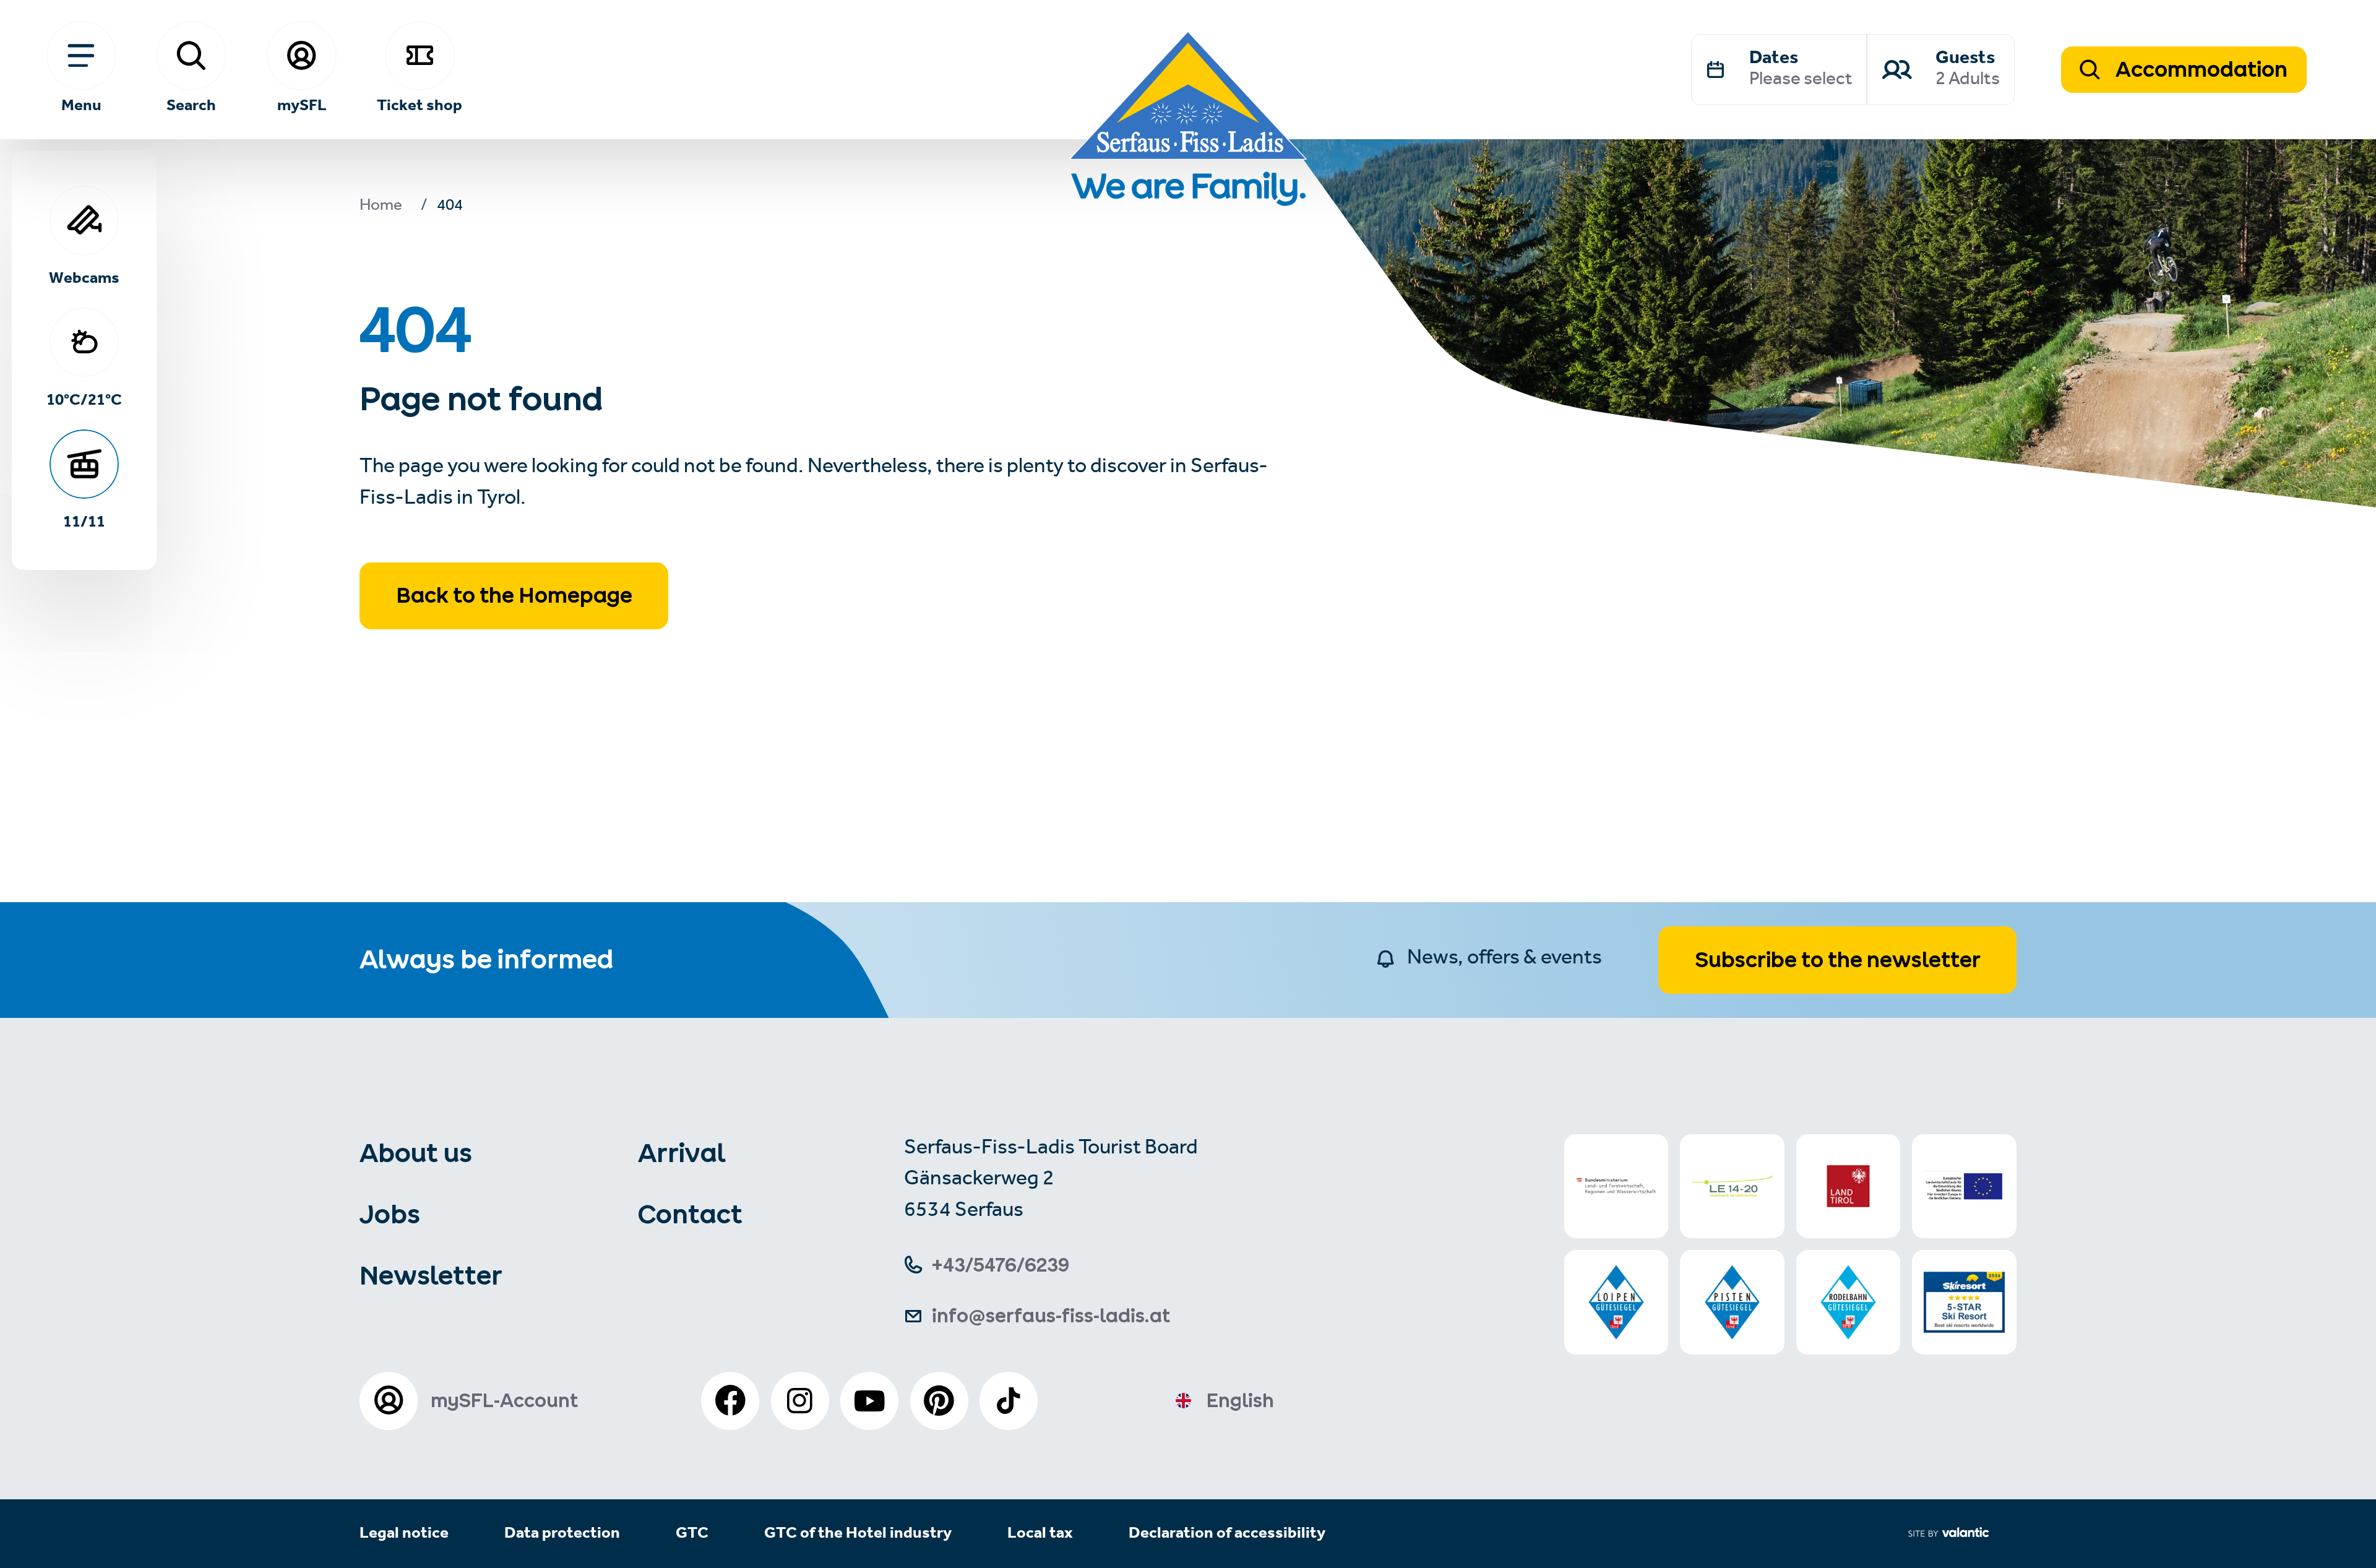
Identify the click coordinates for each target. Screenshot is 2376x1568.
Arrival (682, 1153)
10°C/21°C (84, 399)
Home (381, 207)
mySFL (302, 104)
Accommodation (2199, 69)
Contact (690, 1214)
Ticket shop (420, 104)
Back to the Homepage (514, 595)
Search (191, 104)
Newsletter (431, 1275)
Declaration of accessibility (1227, 1534)
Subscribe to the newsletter (1838, 960)
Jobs (390, 1214)
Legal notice (404, 1534)
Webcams (84, 277)
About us (416, 1153)
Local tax (1040, 1534)
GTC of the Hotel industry (858, 1534)
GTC (692, 1534)
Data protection (562, 1534)
